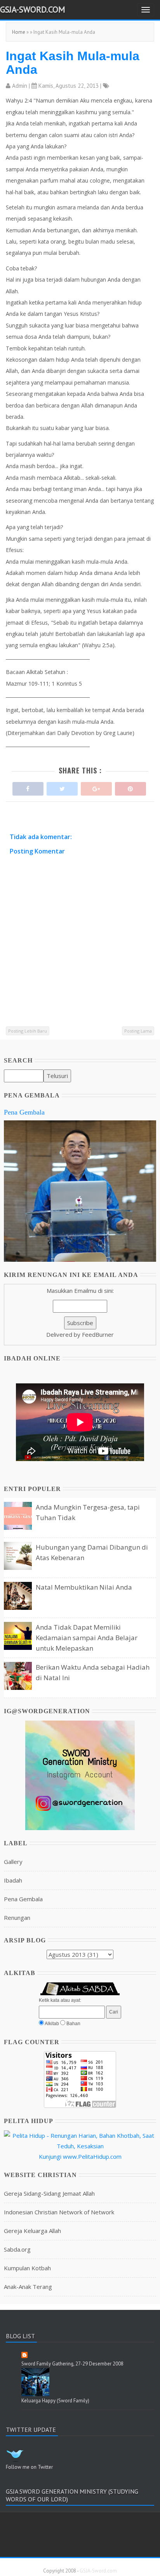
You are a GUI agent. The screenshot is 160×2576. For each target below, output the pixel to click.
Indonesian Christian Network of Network (59, 2212)
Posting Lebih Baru (28, 1031)
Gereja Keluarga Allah (32, 2231)
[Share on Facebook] (28, 787)
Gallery (13, 1862)
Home (19, 32)
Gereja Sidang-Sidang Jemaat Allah (49, 2193)
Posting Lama (138, 1031)
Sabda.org (17, 2249)
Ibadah (13, 1880)
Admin (20, 86)
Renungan (17, 1918)
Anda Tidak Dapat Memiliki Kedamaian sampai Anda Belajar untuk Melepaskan (87, 1638)
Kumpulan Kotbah (27, 2268)
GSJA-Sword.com (33, 9)
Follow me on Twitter (29, 2467)
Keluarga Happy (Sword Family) (55, 2401)
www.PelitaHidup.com (92, 2156)
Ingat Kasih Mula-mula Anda (73, 63)
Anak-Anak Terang (28, 2287)
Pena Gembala (24, 1112)
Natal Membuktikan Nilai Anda (84, 1587)
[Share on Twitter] (62, 787)
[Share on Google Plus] (96, 787)
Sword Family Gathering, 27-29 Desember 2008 (72, 2364)
